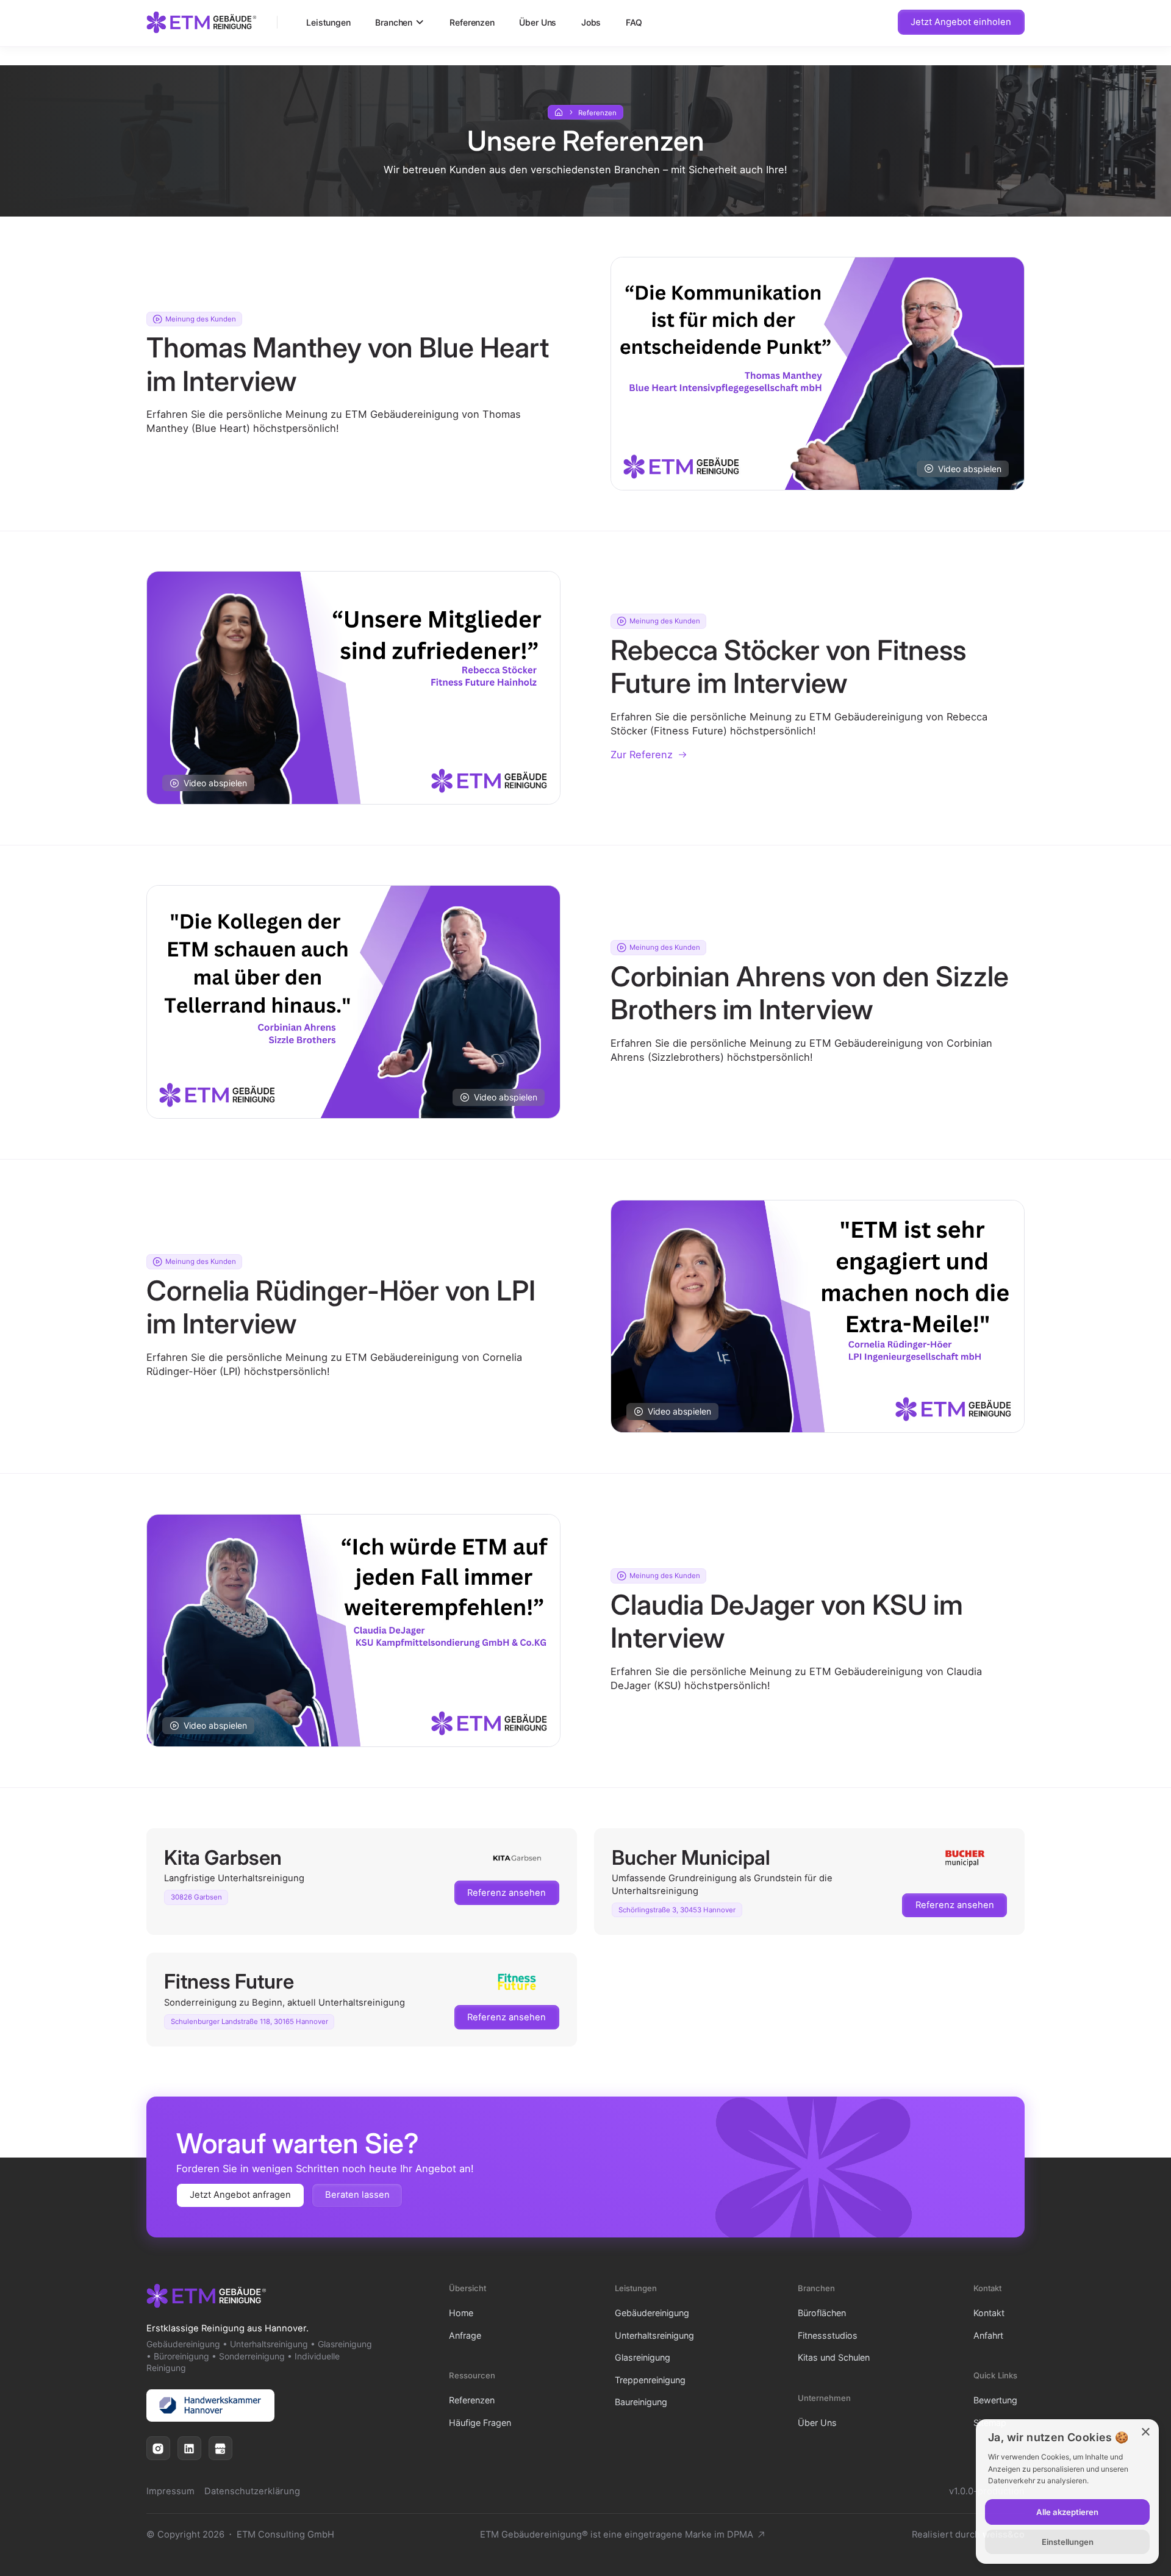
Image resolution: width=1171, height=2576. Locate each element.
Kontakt (989, 2313)
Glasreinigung (643, 2357)
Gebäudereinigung (652, 2313)
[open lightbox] (818, 374)
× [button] (1145, 2432)
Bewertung (995, 2400)
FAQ (634, 22)
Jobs (591, 22)
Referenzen (472, 22)
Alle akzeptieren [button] (1067, 2512)
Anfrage (465, 2335)
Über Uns (538, 22)
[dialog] (1067, 2492)
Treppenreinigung (650, 2380)
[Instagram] (158, 2448)
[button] (400, 22)
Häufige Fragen (480, 2423)
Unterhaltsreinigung (654, 2335)
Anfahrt (988, 2335)
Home (461, 2313)
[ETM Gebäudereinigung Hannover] (202, 22)
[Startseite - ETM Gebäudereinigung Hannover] (206, 2296)
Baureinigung (641, 2402)
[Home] (559, 113)
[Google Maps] (220, 2448)
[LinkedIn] (189, 2448)
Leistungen (328, 22)
